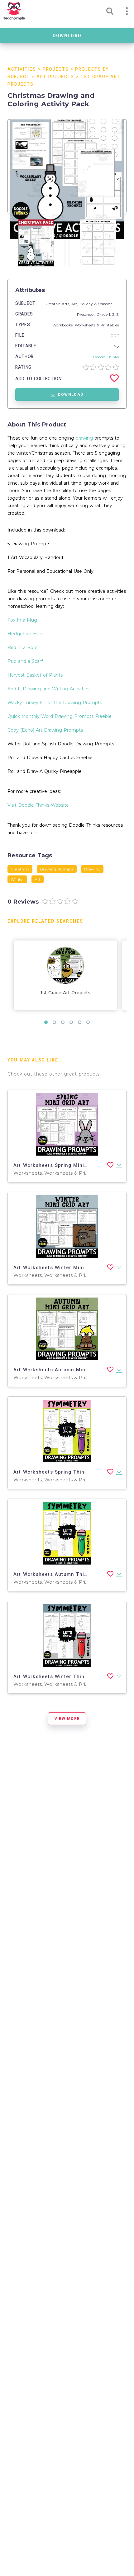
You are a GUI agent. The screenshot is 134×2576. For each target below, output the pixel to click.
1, (110, 314)
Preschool (86, 314)
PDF (115, 336)
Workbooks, (64, 325)
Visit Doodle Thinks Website (38, 805)
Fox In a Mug (22, 620)
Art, (75, 304)
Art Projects (55, 77)
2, (114, 314)
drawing (84, 438)
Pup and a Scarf (25, 661)
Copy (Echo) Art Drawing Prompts (45, 730)
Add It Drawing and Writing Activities (48, 689)
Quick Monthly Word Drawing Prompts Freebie (60, 716)
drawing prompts (57, 869)
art (38, 879)
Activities (22, 69)
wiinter (17, 879)
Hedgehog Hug (25, 634)
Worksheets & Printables (97, 325)
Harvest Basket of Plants (35, 675)
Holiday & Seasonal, (98, 304)
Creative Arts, (58, 304)
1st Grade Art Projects (65, 993)
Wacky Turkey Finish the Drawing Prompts (55, 703)
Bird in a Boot (23, 648)
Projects (56, 69)
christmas (20, 869)
